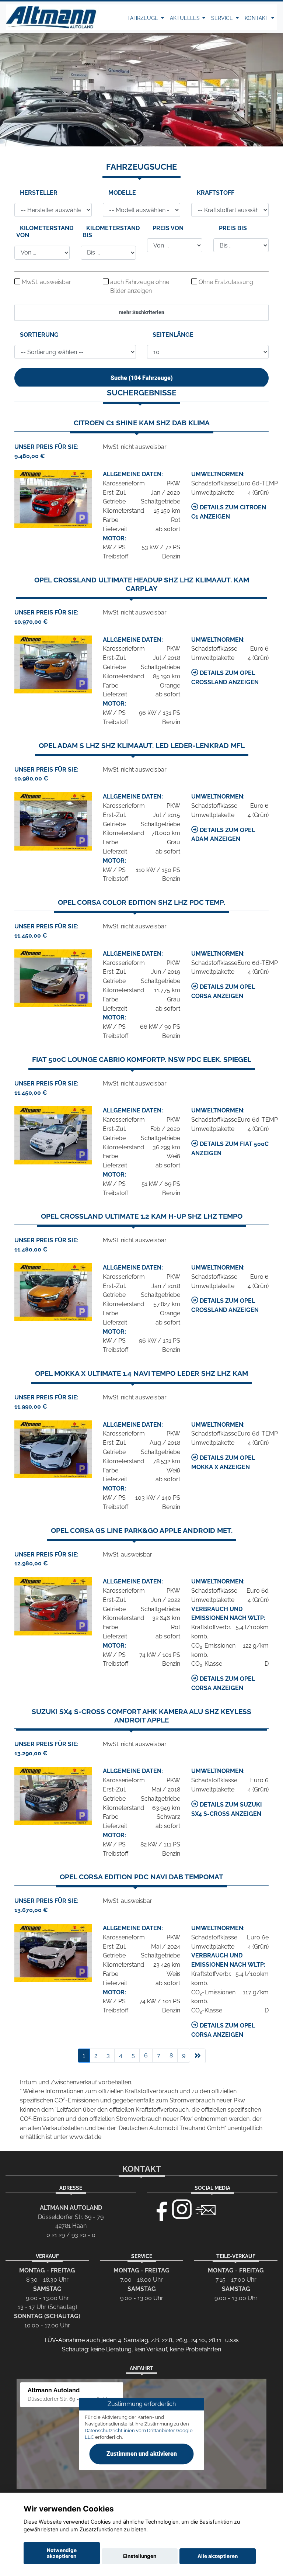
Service (223, 18)
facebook (158, 2209)
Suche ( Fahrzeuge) (142, 378)
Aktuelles (186, 18)
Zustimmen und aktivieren (142, 2454)
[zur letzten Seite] (198, 2056)
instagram (182, 2209)
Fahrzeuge (144, 18)
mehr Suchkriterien (142, 312)
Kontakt (257, 18)
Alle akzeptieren (218, 2556)
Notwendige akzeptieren (62, 2553)
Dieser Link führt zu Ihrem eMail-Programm (206, 2209)
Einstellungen (140, 2556)
